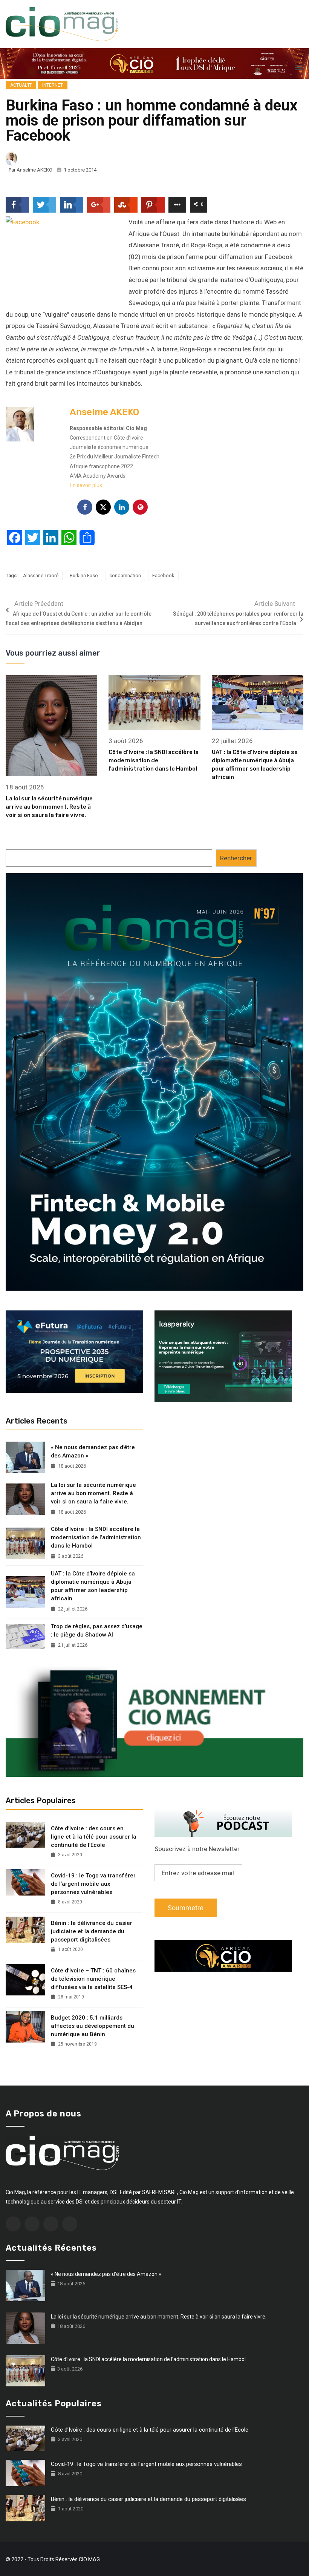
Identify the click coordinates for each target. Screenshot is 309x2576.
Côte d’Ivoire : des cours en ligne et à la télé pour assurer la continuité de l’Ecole (94, 1837)
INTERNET (53, 85)
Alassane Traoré (41, 575)
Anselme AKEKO (34, 170)
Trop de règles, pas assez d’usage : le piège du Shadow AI (97, 1630)
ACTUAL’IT (21, 85)
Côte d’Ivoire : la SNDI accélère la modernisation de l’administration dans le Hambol (154, 760)
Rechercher (236, 858)
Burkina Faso (84, 575)
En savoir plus (86, 485)
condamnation (125, 575)
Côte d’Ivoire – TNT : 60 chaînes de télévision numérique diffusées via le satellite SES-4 (93, 1979)
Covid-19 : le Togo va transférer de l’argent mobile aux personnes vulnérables (93, 1884)
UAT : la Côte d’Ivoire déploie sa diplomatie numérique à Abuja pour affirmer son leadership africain (93, 1586)
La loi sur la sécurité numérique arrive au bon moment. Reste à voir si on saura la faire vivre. (49, 807)
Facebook (163, 575)
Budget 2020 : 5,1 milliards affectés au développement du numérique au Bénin (93, 2026)
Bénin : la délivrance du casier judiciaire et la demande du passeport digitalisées (92, 1931)
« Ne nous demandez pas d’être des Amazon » (93, 1451)
